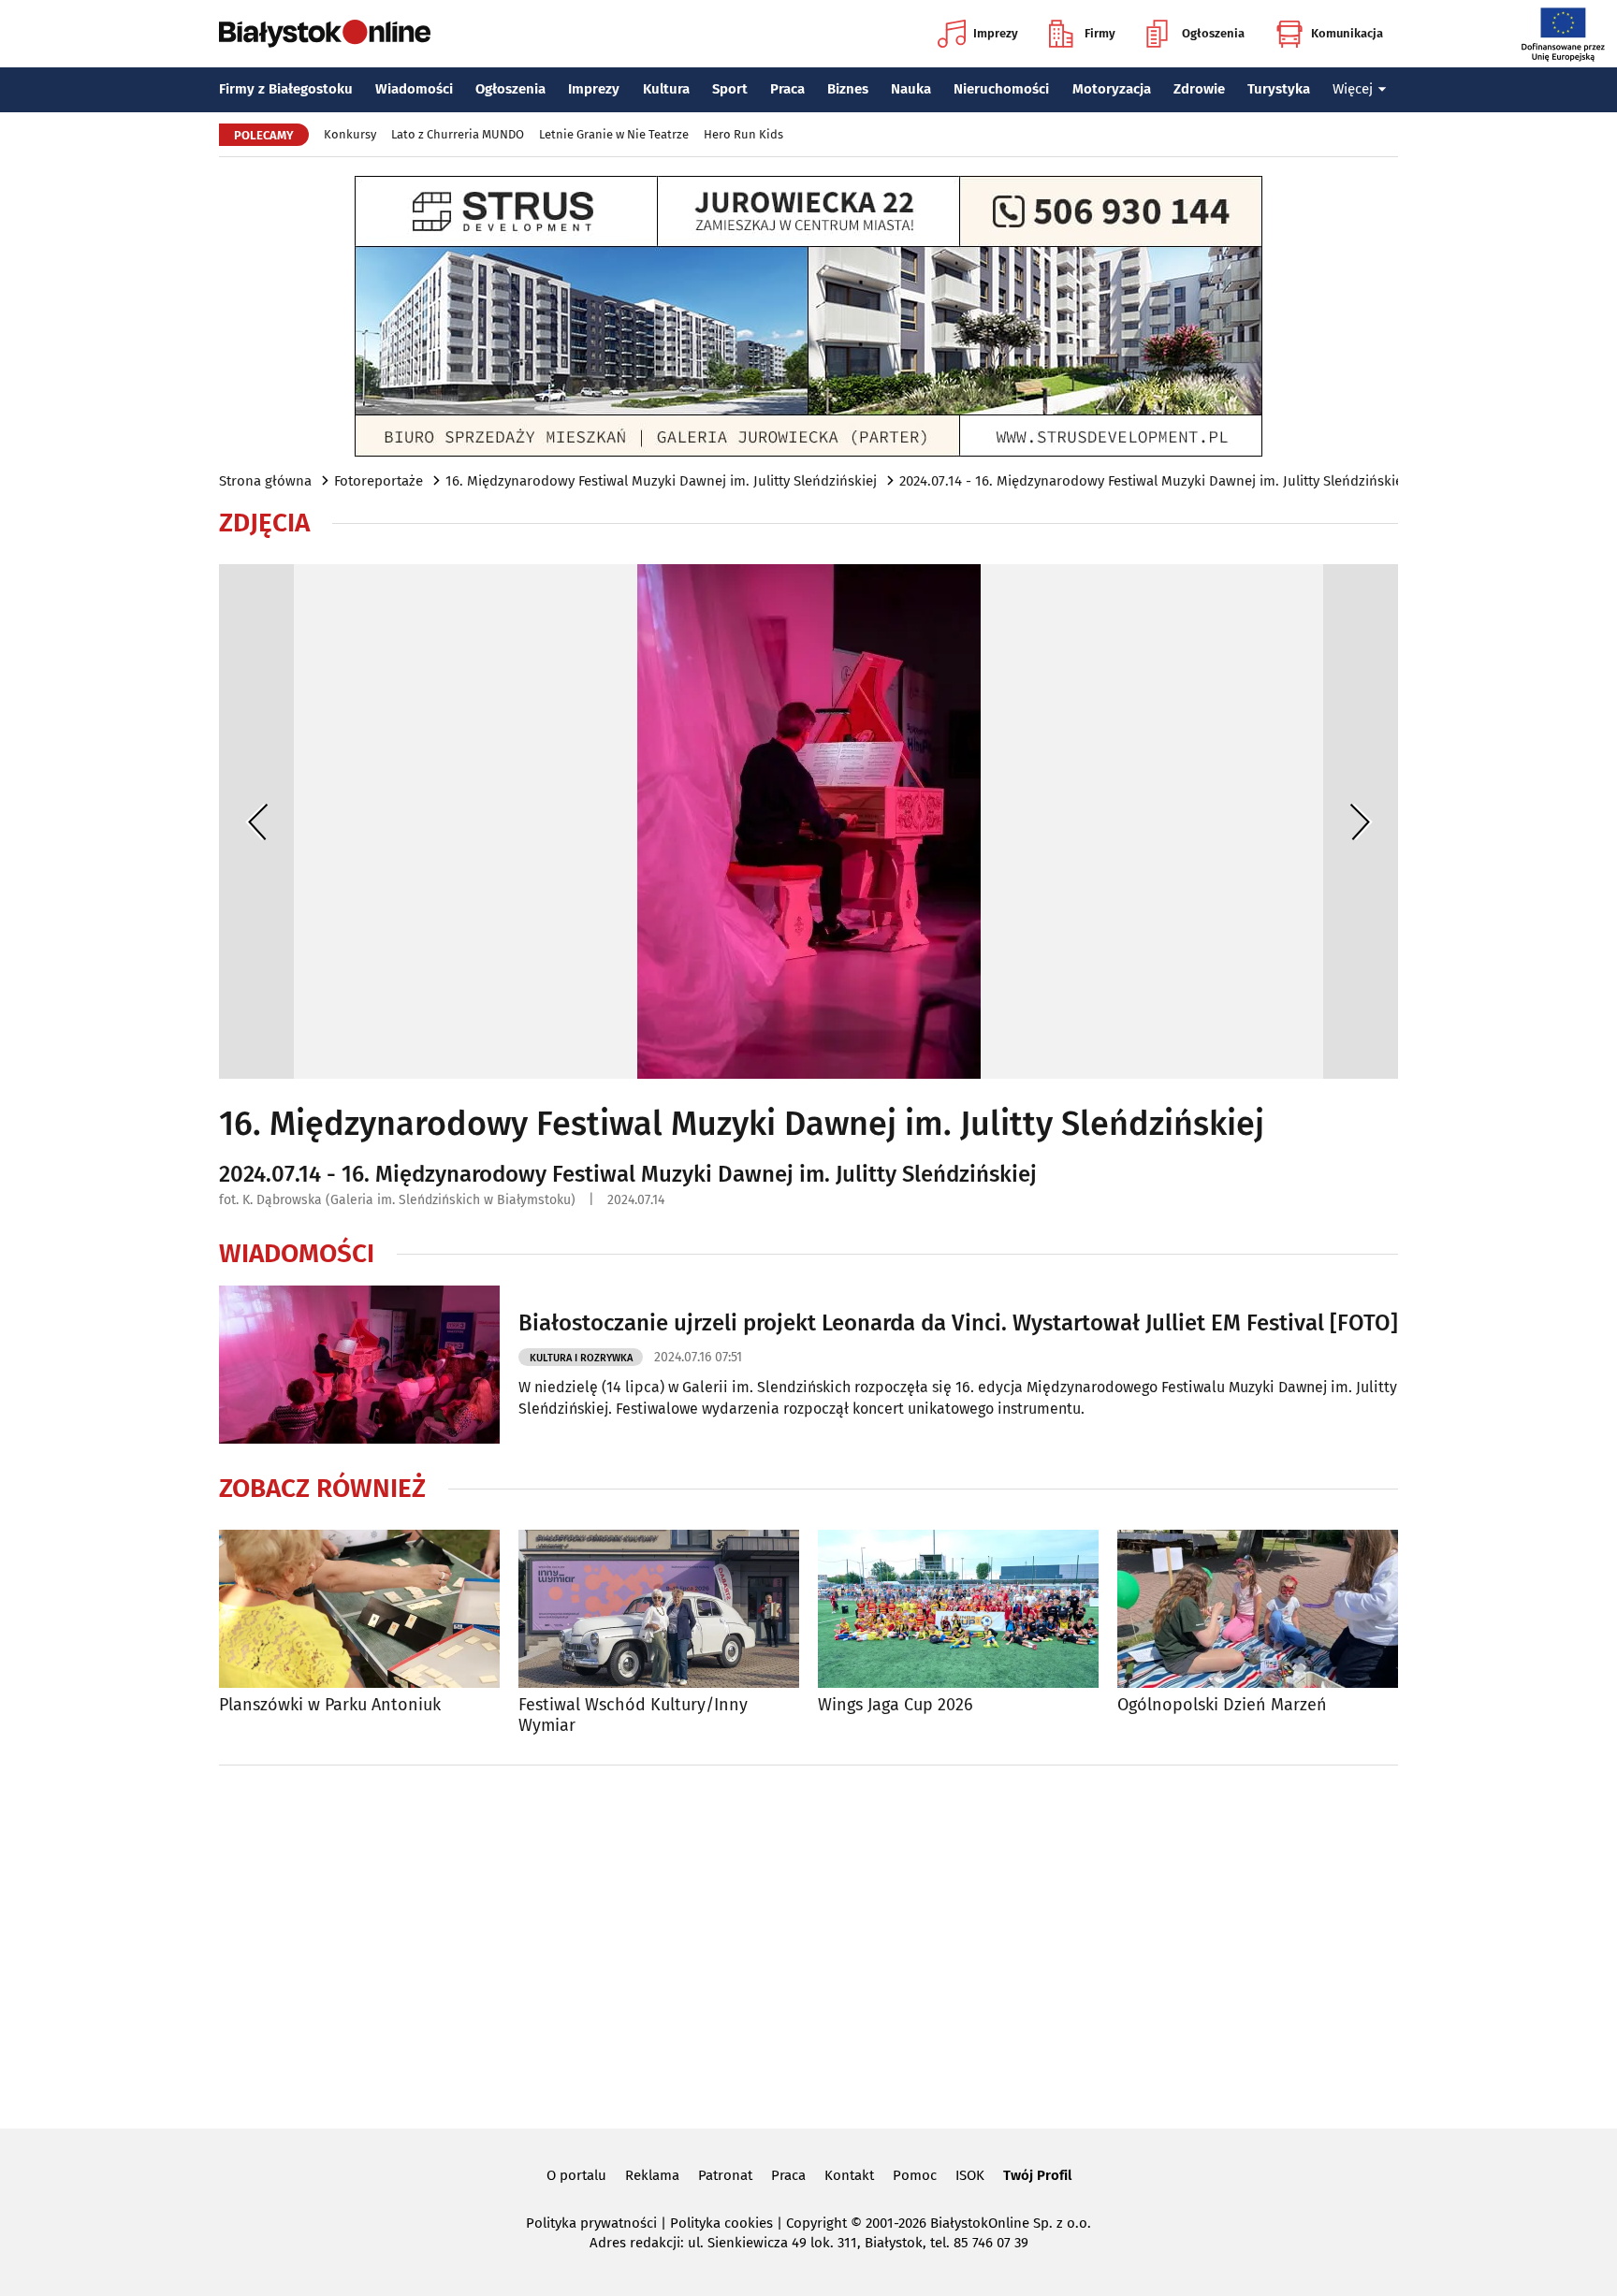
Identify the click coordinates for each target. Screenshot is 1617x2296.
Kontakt (849, 2175)
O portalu (576, 2175)
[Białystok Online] (325, 34)
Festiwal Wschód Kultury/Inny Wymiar (633, 1715)
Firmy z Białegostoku (286, 89)
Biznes (848, 89)
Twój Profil (1037, 2175)
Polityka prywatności (591, 2223)
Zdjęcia (264, 523)
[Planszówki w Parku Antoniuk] (359, 1609)
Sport (730, 89)
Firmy (1100, 33)
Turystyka (1279, 89)
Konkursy (350, 134)
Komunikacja (1347, 33)
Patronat (725, 2175)
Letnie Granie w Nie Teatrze (614, 134)
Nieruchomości (1001, 89)
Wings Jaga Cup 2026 (896, 1705)
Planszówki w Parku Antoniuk (330, 1705)
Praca (787, 89)
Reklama (652, 2175)
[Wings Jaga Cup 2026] (958, 1609)
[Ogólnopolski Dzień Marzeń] (1258, 1609)
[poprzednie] (256, 821)
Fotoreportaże (379, 481)
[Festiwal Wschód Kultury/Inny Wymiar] (659, 1609)
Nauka (911, 89)
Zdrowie (1199, 89)
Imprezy (996, 33)
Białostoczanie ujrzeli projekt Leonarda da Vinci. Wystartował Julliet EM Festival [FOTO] (958, 1323)
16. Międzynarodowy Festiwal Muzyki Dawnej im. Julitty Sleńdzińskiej (661, 481)
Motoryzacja (1112, 89)
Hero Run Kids (743, 134)
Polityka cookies (721, 2223)
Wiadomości (414, 89)
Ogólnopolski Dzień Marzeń (1222, 1705)
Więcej (1353, 89)
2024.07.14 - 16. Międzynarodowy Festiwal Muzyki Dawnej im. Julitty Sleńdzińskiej (1153, 481)
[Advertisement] (808, 1943)
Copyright (816, 2223)
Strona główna (265, 481)
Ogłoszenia (1213, 33)
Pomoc (915, 2175)
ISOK (970, 2175)
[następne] (1361, 821)
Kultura (666, 89)
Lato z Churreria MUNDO (458, 134)
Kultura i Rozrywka (581, 1358)
